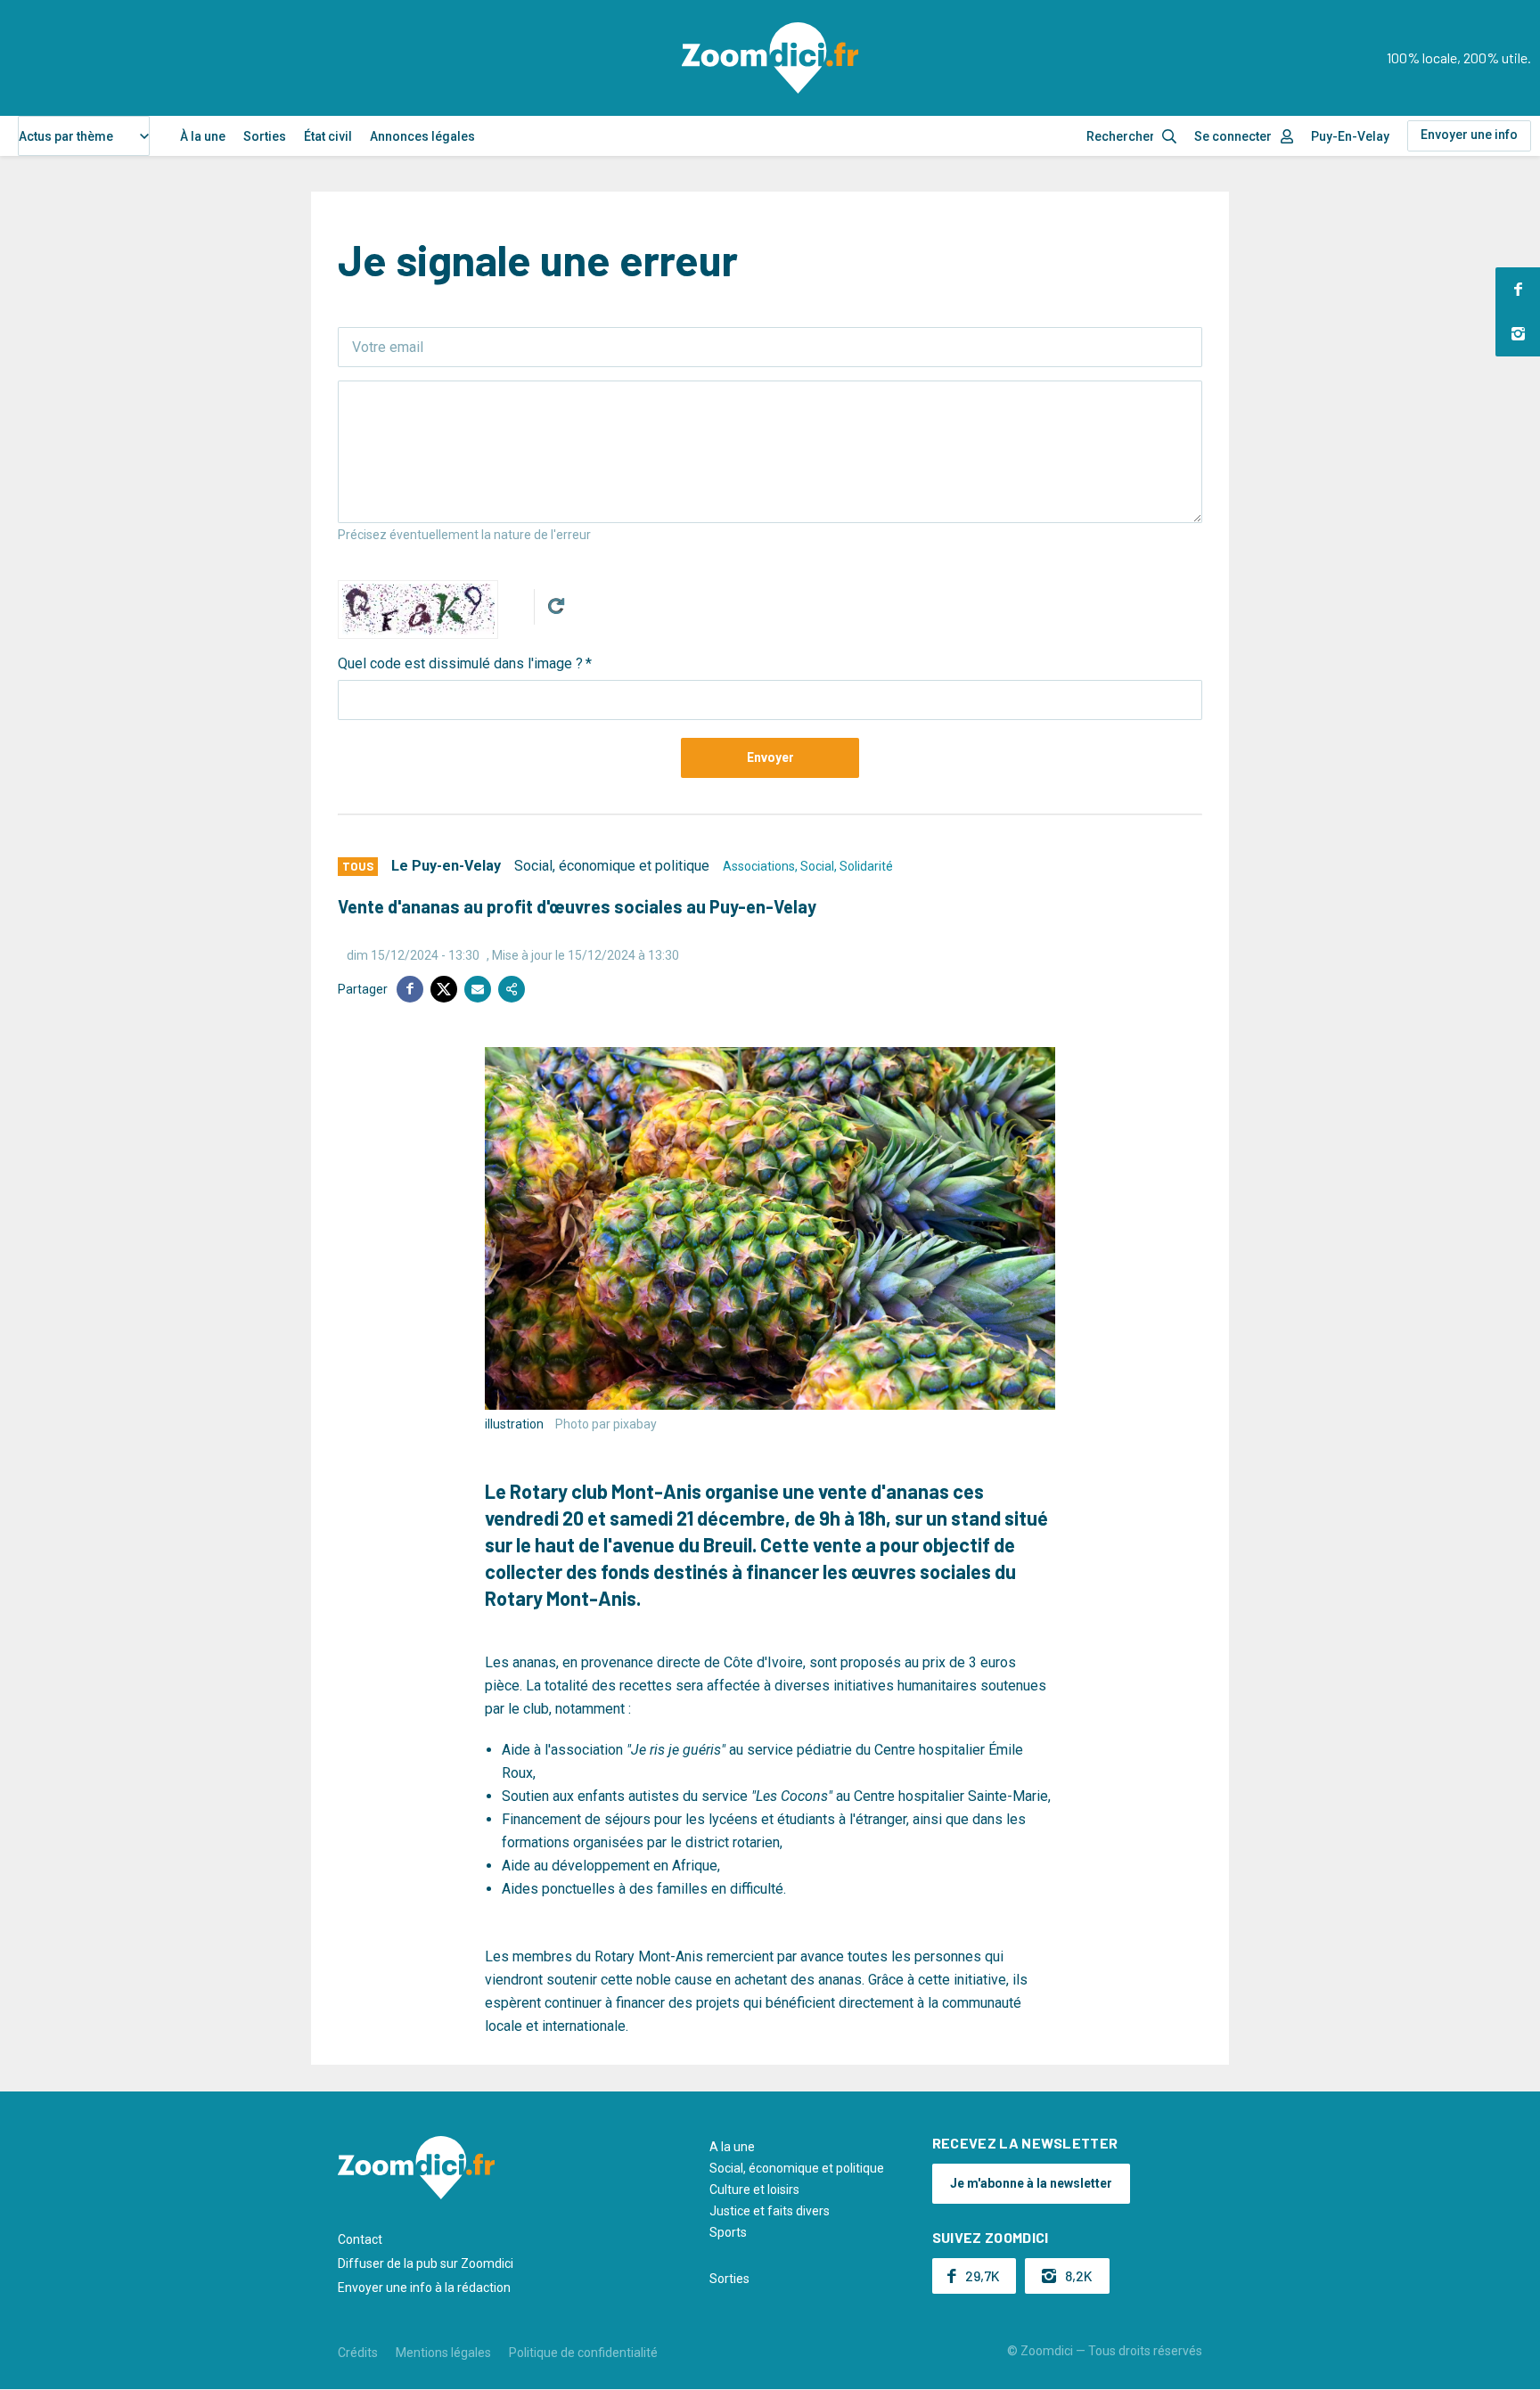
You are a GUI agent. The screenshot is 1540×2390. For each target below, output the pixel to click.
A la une (732, 2147)
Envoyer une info (1469, 135)
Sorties (265, 136)
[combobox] (84, 136)
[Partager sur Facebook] (410, 989)
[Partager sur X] (444, 989)
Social (817, 866)
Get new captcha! (556, 606)
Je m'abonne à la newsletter (1031, 2183)
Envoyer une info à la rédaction (424, 2288)
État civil (328, 136)
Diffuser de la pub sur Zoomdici (426, 2263)
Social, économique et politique (612, 866)
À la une (203, 136)
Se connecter (1233, 136)
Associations (759, 866)
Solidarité (866, 866)
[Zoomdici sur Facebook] (1518, 290)
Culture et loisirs (754, 2189)
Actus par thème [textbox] (66, 136)
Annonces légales (422, 136)
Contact (360, 2239)
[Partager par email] (478, 989)
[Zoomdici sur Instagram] (1518, 334)
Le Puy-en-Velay (446, 866)
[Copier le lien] (512, 989)
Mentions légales (443, 2353)
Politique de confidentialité (583, 2353)
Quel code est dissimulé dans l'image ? (460, 663)
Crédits (358, 2353)
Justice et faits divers (770, 2211)
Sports (728, 2232)
